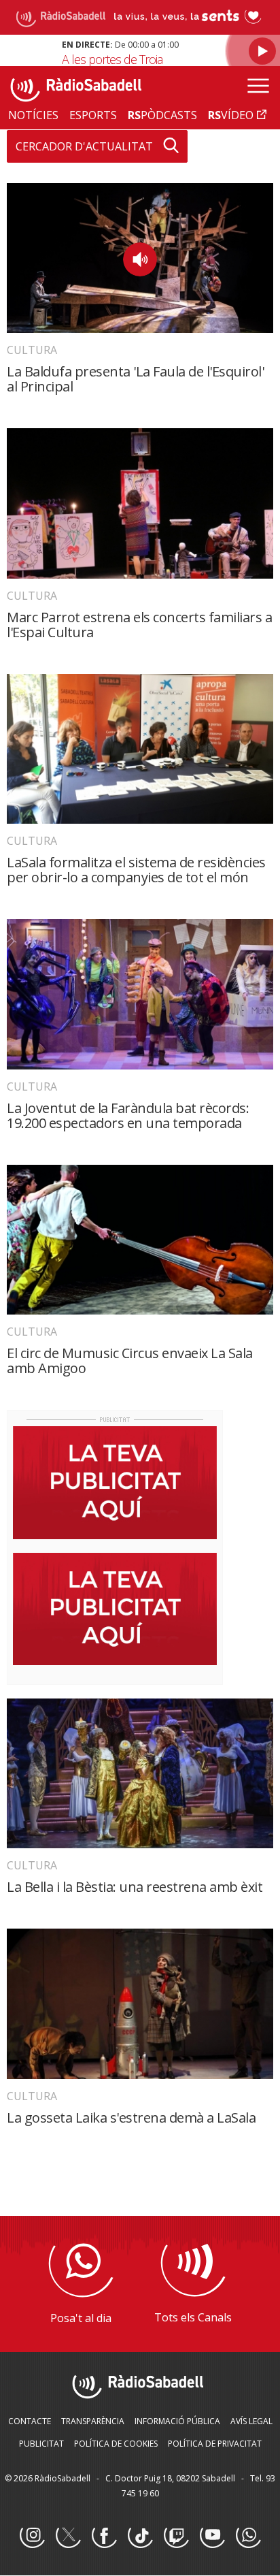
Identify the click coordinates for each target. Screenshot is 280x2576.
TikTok (140, 2536)
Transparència (93, 2421)
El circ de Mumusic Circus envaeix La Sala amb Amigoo (130, 1361)
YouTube (212, 2536)
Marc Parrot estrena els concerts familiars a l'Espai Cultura (139, 625)
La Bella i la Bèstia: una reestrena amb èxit (135, 1887)
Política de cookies (116, 2444)
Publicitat (41, 2444)
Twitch (176, 2536)
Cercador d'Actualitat (84, 146)
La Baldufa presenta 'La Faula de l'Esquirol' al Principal (135, 379)
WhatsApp (248, 2536)
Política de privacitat (215, 2444)
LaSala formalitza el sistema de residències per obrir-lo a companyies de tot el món (136, 870)
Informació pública (177, 2421)
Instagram (32, 2536)
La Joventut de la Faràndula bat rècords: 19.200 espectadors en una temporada (128, 1115)
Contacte (30, 2421)
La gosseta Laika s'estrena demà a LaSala (131, 2118)
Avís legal (251, 2421)
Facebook (104, 2536)
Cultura (32, 350)
